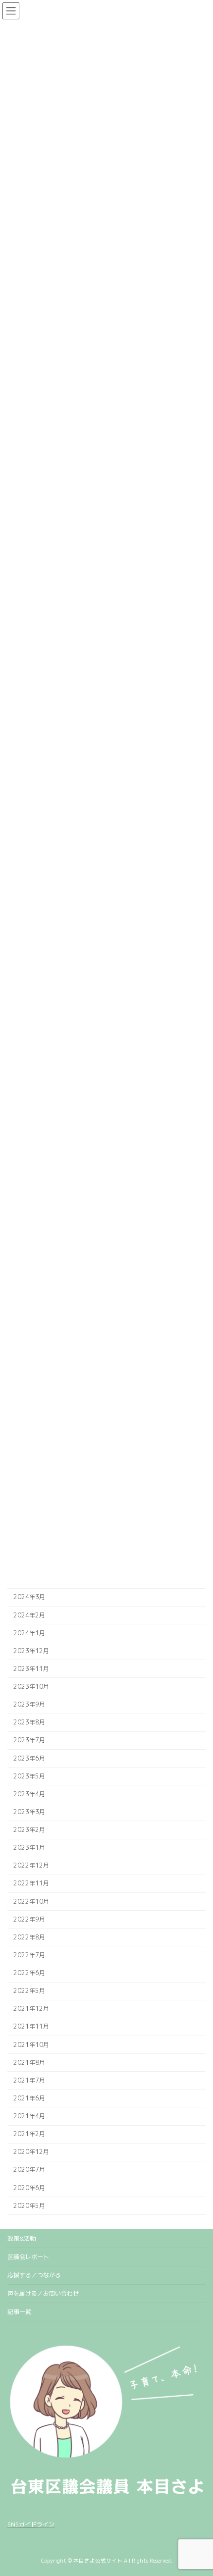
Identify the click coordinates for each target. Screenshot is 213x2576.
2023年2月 (29, 1830)
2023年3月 (29, 1812)
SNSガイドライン (31, 2524)
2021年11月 (31, 2027)
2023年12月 (31, 1651)
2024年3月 (29, 1597)
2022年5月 (29, 1991)
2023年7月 (29, 1741)
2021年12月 (31, 2009)
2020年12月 (31, 2152)
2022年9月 (29, 1919)
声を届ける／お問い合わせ (43, 2293)
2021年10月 (31, 2045)
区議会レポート (28, 2257)
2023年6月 (29, 1758)
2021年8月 (29, 2063)
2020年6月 (29, 2188)
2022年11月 (31, 1884)
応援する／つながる (34, 2275)
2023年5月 (29, 1776)
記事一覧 (19, 2312)
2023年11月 (31, 1669)
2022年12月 (31, 1866)
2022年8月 (29, 1937)
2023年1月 (29, 1848)
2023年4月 (29, 1794)
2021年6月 (29, 2098)
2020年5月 (29, 2206)
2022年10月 (31, 1902)
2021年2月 (29, 2134)
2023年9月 (29, 1705)
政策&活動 (22, 2238)
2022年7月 (29, 1955)
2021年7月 (29, 2080)
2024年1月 (29, 1633)
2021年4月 (29, 2116)
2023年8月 (29, 1723)
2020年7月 (29, 2170)
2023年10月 (31, 1687)
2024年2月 (29, 1615)
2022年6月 (29, 1973)
